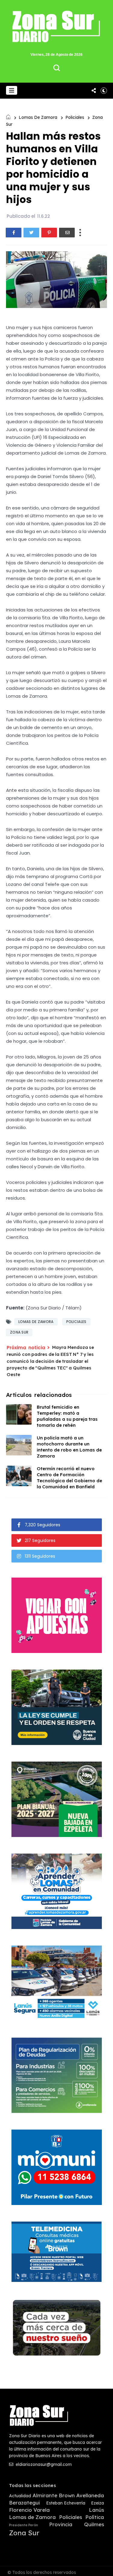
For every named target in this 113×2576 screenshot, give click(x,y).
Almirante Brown (54, 2495)
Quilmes (94, 2524)
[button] (12, 90)
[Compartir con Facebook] (14, 233)
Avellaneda (90, 2495)
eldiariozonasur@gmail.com (43, 2464)
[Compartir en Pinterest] (49, 233)
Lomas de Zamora (38, 117)
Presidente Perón (24, 2525)
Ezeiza (97, 2503)
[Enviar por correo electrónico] (67, 233)
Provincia (61, 2524)
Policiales (75, 117)
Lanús (96, 2510)
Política (95, 2517)
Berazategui (24, 2503)
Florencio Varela (29, 2510)
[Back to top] (104, 2568)
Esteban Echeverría (66, 2503)
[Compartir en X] (31, 233)
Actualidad (20, 2496)
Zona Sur (19, 1332)
